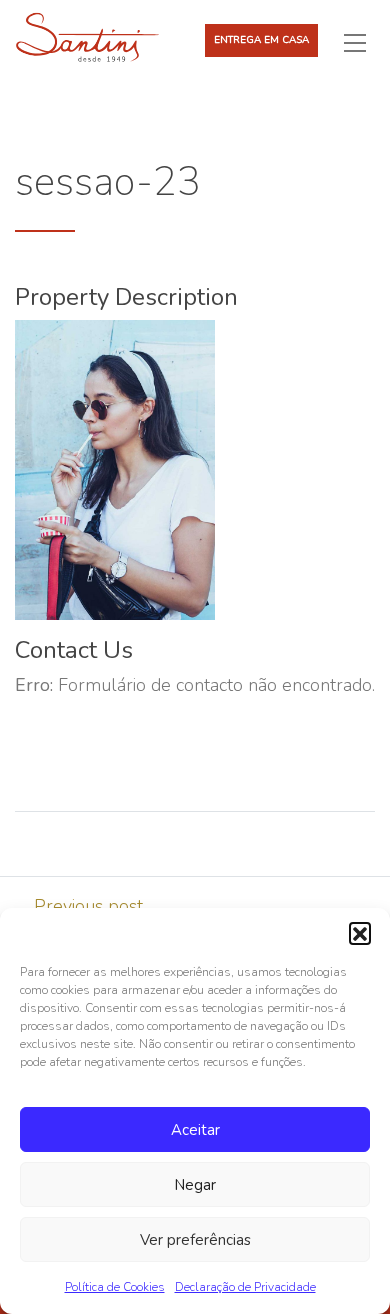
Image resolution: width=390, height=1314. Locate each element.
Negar (195, 1185)
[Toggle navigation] (363, 42)
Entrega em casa (261, 40)
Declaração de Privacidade (245, 1287)
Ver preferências (195, 1240)
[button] (360, 933)
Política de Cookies (115, 1287)
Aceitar (195, 1130)
